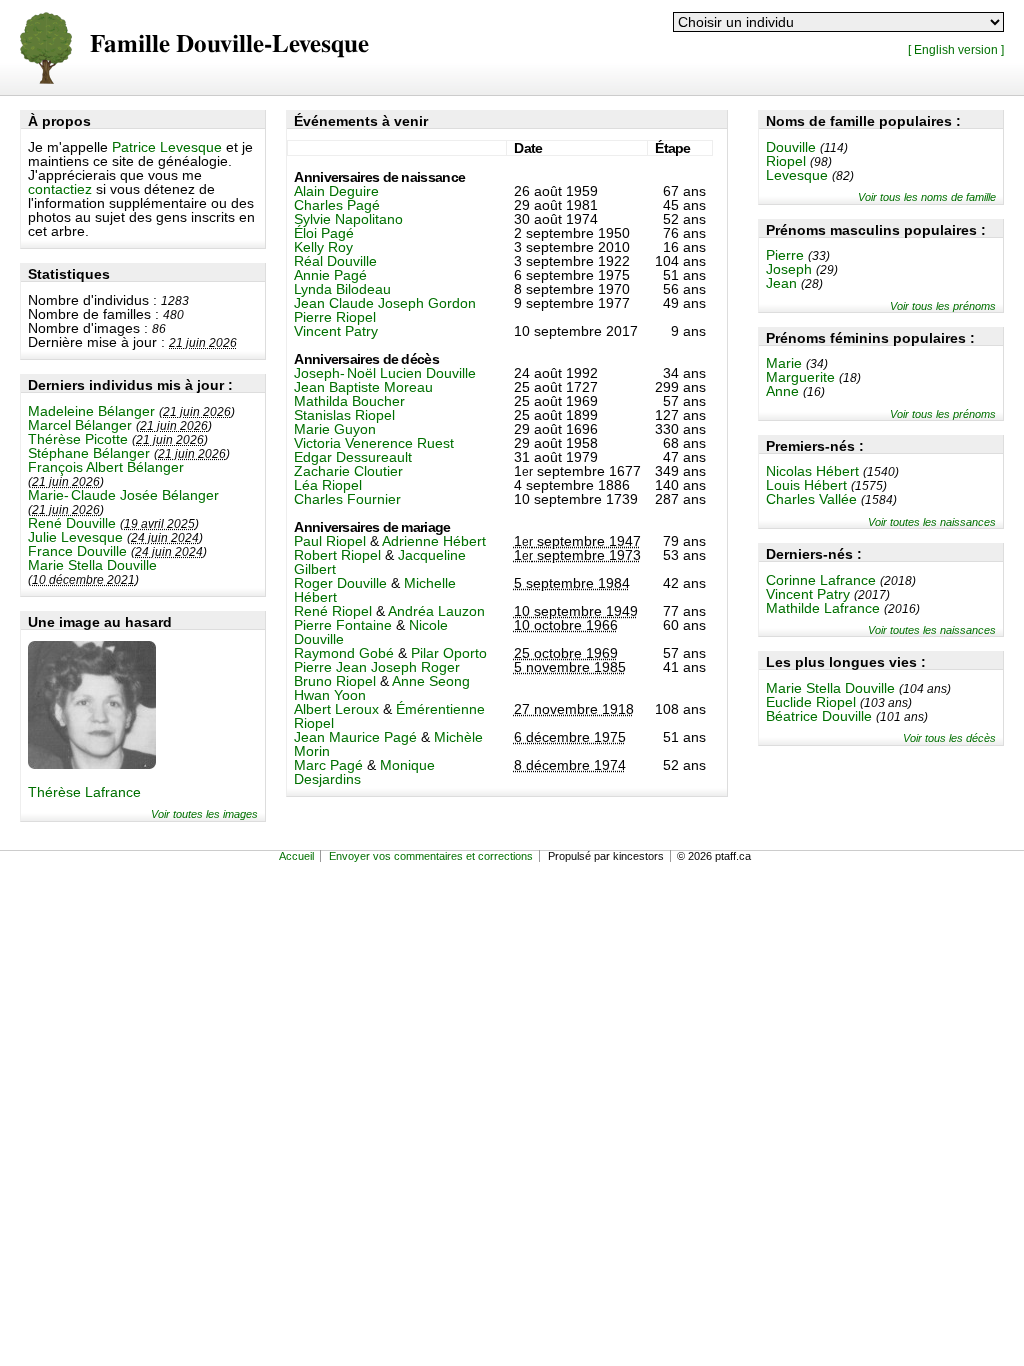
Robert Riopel (337, 555)
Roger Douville (340, 583)
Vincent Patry (808, 594)
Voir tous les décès (949, 738)
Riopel (786, 161)
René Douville (72, 523)
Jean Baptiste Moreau (363, 387)
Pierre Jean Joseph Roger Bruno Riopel (377, 674)
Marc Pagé (328, 765)
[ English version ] (956, 49)
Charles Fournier (347, 499)
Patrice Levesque (167, 147)
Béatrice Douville (819, 716)
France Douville (77, 551)
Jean (781, 283)
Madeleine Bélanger (91, 411)
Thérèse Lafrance (84, 792)
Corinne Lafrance (821, 580)
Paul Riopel (330, 541)
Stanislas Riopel (344, 415)
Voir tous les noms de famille (927, 197)
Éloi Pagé (324, 233)
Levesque (797, 175)
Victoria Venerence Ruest (374, 443)
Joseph (789, 269)
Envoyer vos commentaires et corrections (431, 856)
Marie (784, 363)
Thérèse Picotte (78, 439)
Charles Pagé (337, 205)
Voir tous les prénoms (943, 306)
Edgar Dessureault (353, 457)
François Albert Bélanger (106, 467)
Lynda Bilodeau (342, 289)
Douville (791, 147)
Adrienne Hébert (434, 541)
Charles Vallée (811, 499)
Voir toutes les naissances (932, 522)
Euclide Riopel (811, 702)
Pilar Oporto (449, 653)
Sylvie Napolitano (348, 219)
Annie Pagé (330, 275)
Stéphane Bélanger (89, 453)
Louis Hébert (806, 485)
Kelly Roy (323, 247)
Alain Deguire (336, 191)
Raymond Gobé (344, 653)
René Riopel (333, 611)
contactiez (60, 189)
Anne (782, 391)
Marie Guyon (335, 429)
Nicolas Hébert (812, 471)
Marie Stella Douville (92, 565)
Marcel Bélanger (80, 425)
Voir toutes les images (204, 814)
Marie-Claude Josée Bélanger (123, 495)
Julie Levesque (75, 537)
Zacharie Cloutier (348, 471)
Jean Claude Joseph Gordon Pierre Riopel (385, 310)
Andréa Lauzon (436, 611)
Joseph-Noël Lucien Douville (385, 373)
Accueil (296, 856)
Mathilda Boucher (349, 401)
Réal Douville (335, 261)
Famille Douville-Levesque (229, 44)
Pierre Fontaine (343, 625)
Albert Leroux (336, 709)
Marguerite (800, 377)
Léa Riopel (328, 485)
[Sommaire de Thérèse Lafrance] (92, 764)
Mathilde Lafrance (823, 608)
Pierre (785, 255)
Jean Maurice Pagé (355, 737)
